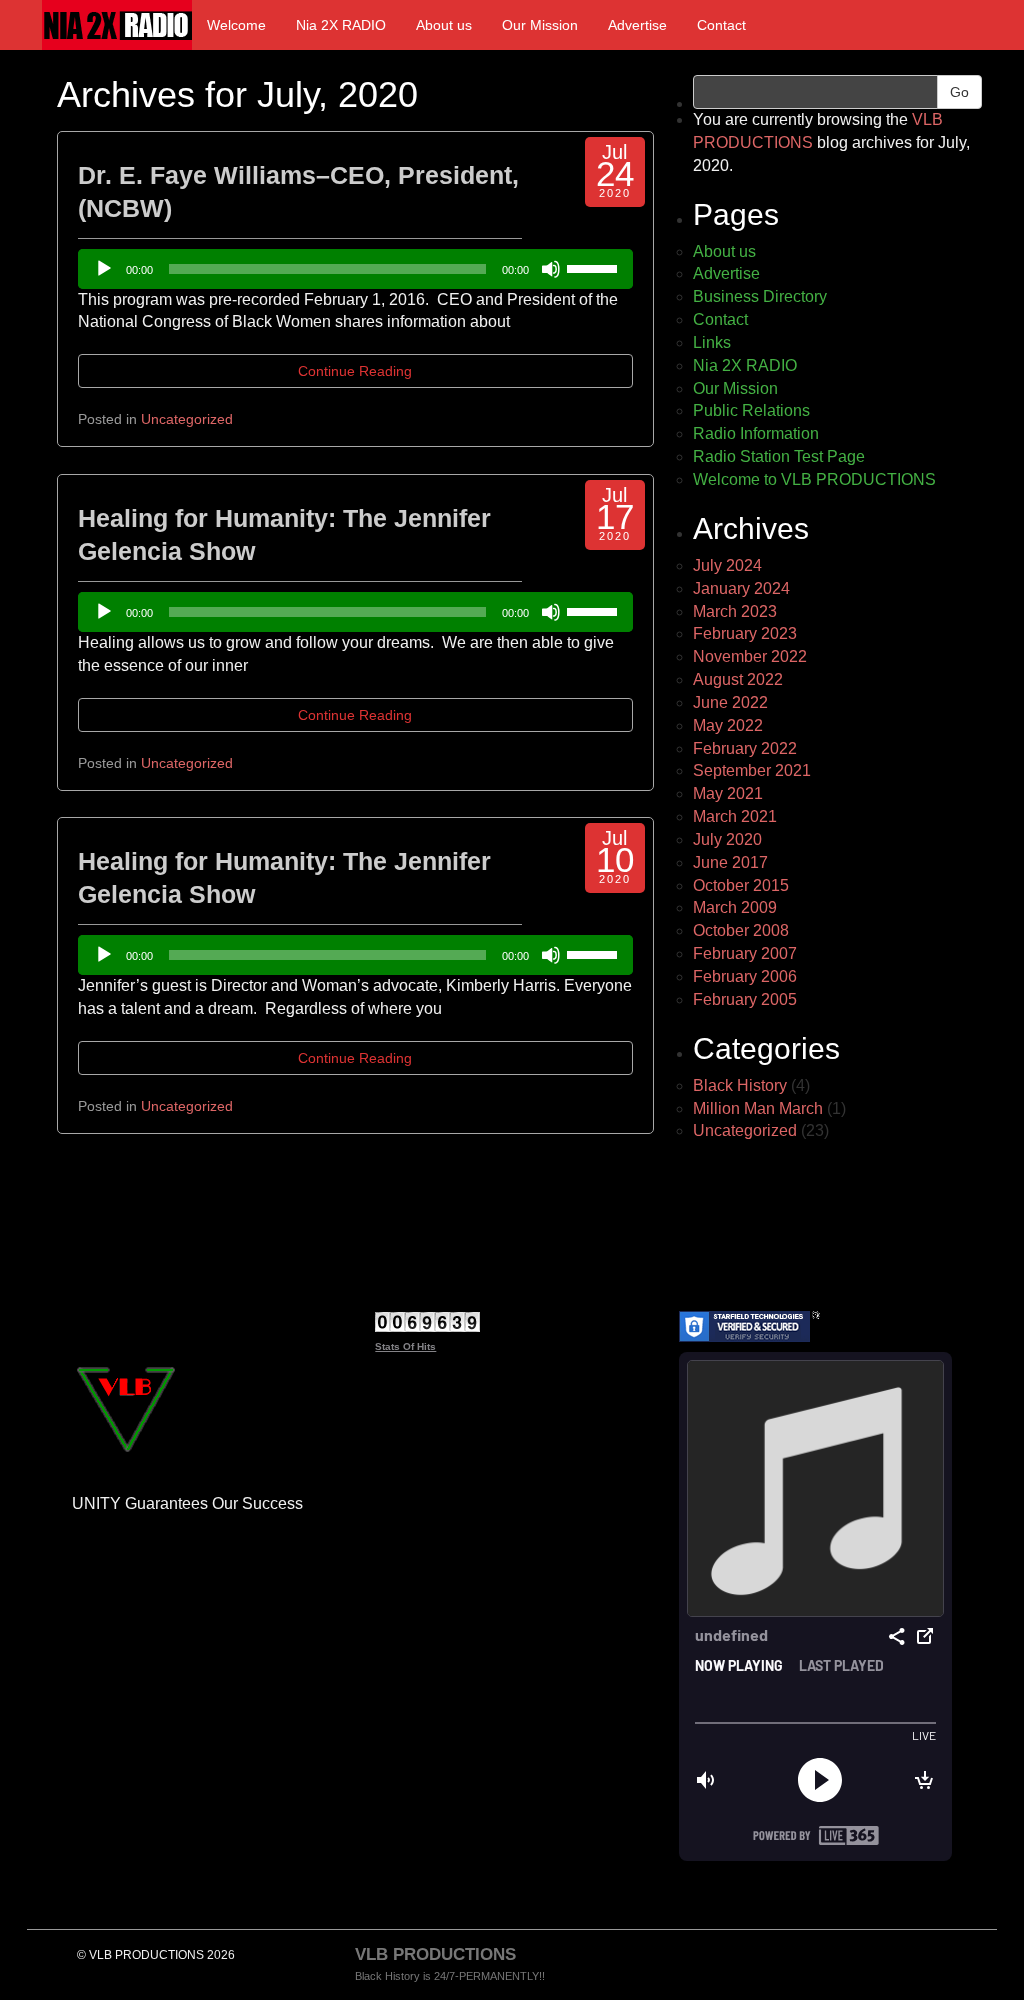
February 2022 (745, 748)
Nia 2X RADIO (341, 25)
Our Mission (540, 25)
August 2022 (738, 679)
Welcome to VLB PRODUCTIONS (814, 479)
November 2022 (750, 656)
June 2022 (730, 702)
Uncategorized (187, 419)
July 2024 (727, 565)
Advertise (637, 25)
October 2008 (741, 930)
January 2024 (741, 588)
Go (959, 92)
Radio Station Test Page (779, 456)
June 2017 (730, 862)
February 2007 (745, 953)
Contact (721, 25)
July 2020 (727, 839)
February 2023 (745, 633)
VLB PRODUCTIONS (435, 1954)
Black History (740, 1085)
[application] (355, 269)
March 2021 (735, 816)
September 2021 (752, 770)
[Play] (104, 269)
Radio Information (756, 433)
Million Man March (758, 1108)
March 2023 (735, 611)
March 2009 (735, 907)
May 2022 (728, 725)
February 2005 (745, 999)
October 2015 (741, 885)
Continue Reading (355, 371)
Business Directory (760, 296)
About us (444, 25)
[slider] (595, 267)
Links (712, 342)
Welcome (236, 25)
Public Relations (751, 410)
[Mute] (551, 269)
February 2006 (745, 976)
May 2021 (728, 793)
